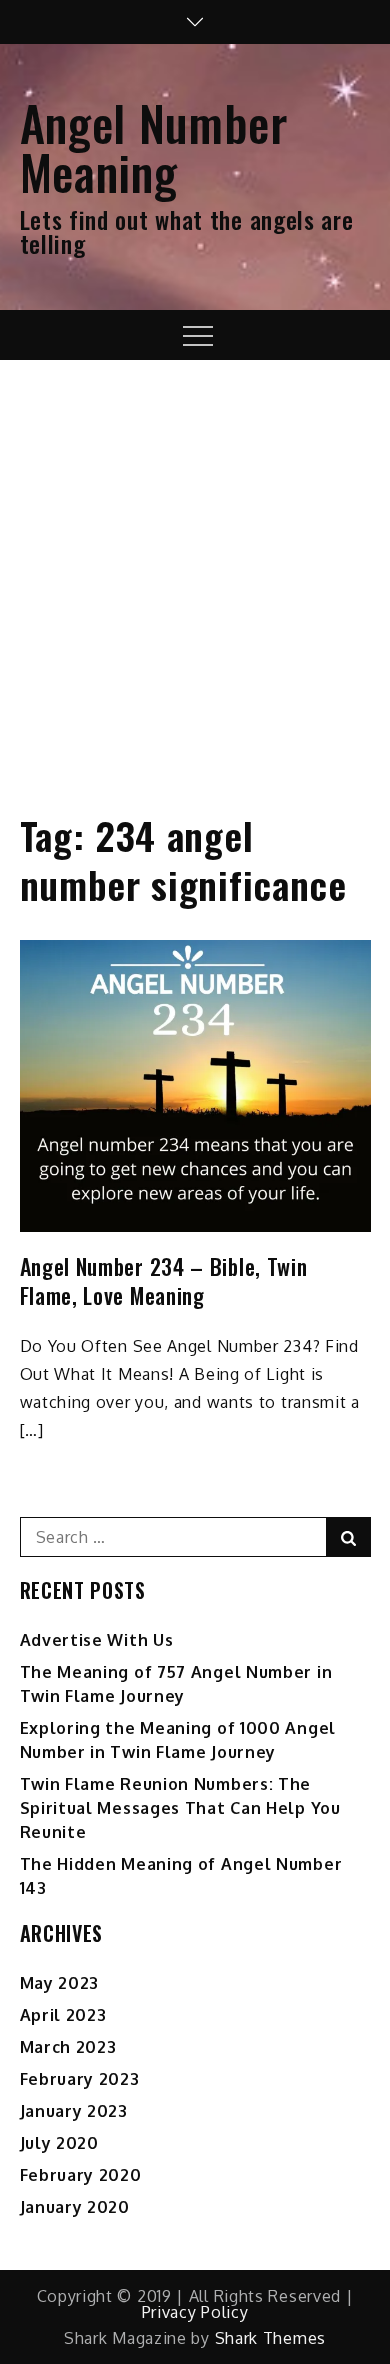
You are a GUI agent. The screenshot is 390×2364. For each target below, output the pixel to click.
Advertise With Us (97, 1640)
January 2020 (75, 2207)
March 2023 (68, 2047)
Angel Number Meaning (154, 147)
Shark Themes (270, 2338)
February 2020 (81, 2175)
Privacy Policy (195, 2312)
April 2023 (63, 2015)
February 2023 (80, 2079)
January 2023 (74, 2111)
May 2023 (60, 1983)
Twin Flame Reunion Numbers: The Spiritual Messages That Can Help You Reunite (180, 1808)
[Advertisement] (195, 565)
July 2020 (59, 2143)
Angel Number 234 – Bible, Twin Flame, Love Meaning (164, 1280)
